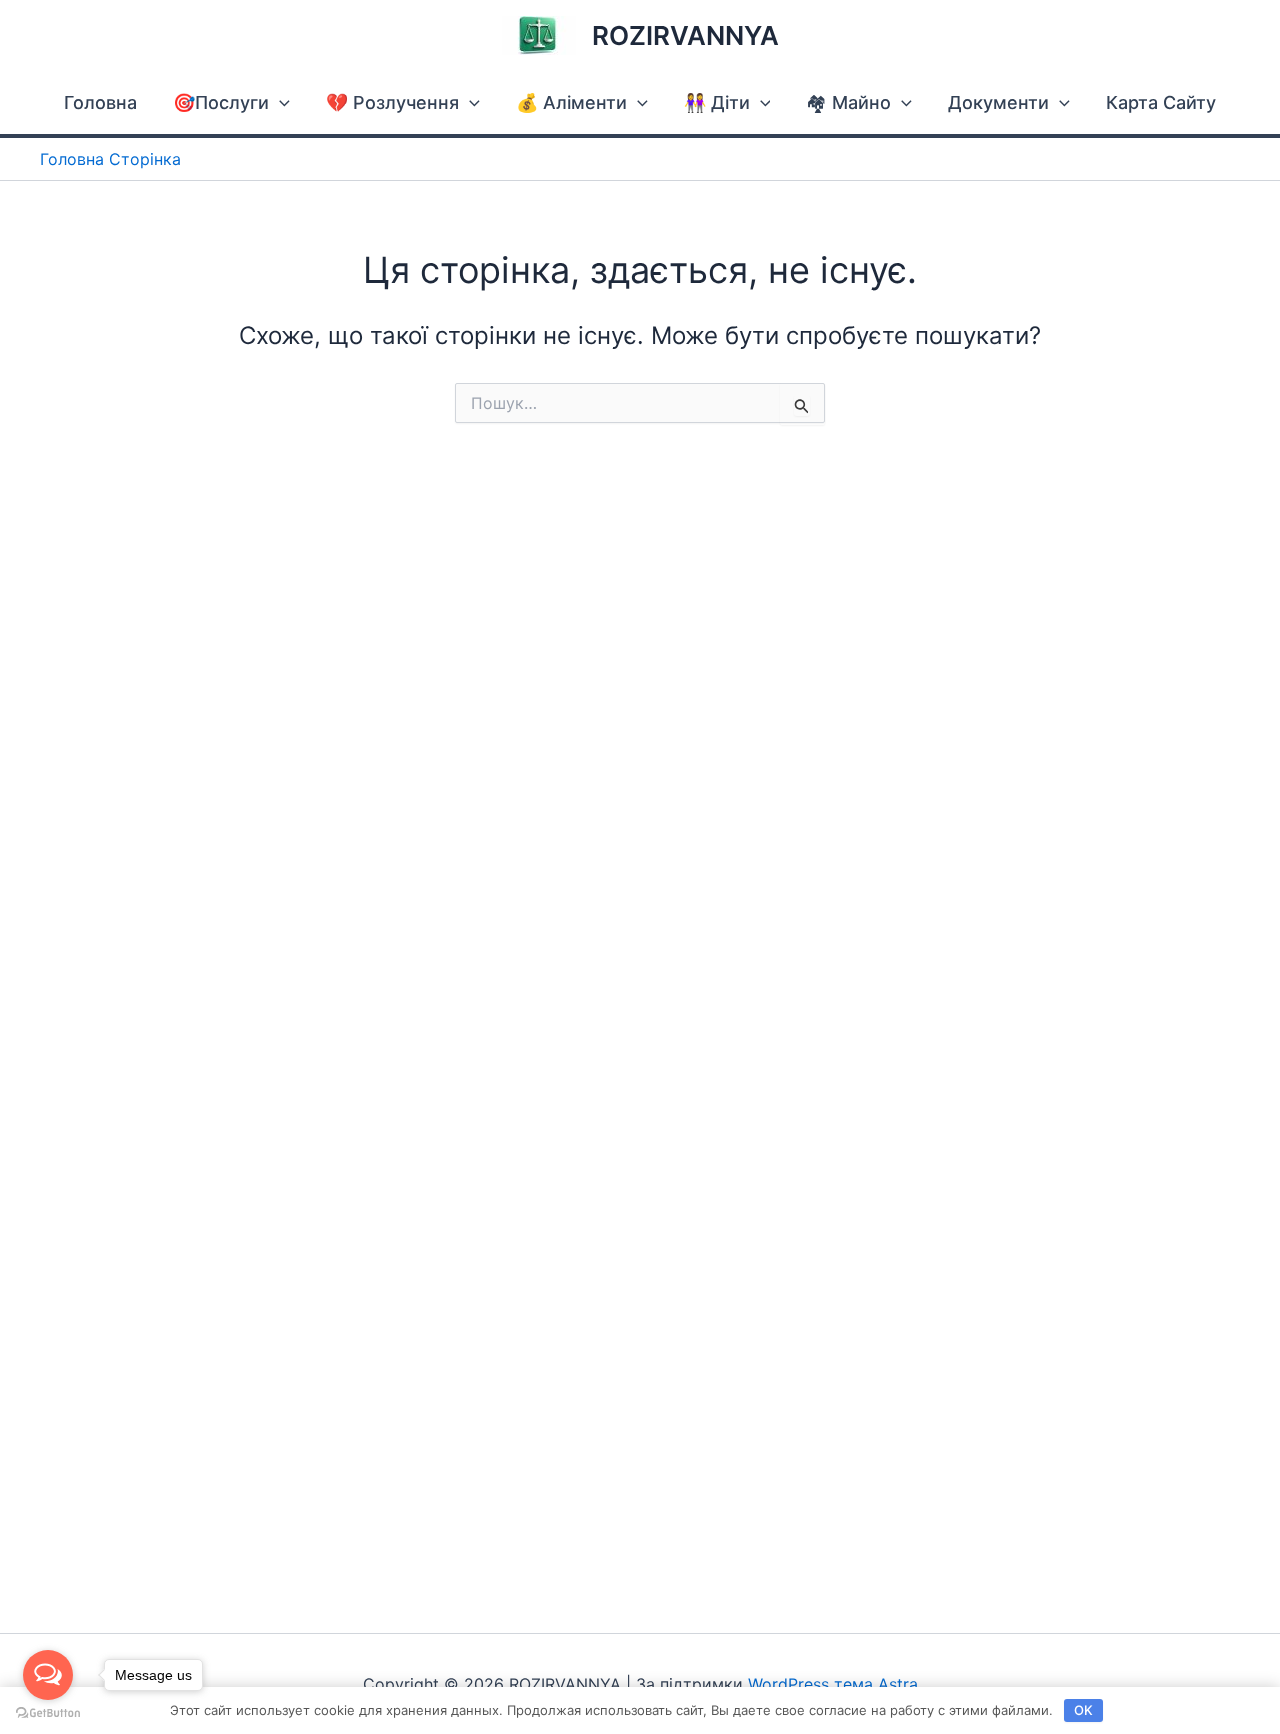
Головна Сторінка (110, 159)
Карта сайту (1161, 102)
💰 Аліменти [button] (571, 102)
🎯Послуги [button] (221, 102)
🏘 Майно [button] (848, 102)
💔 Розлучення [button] (392, 102)
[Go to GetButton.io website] (48, 1713)
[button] (279, 102)
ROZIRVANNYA (685, 35)
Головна (100, 102)
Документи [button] (998, 102)
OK (1083, 1710)
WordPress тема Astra (833, 1684)
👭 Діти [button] (717, 102)
